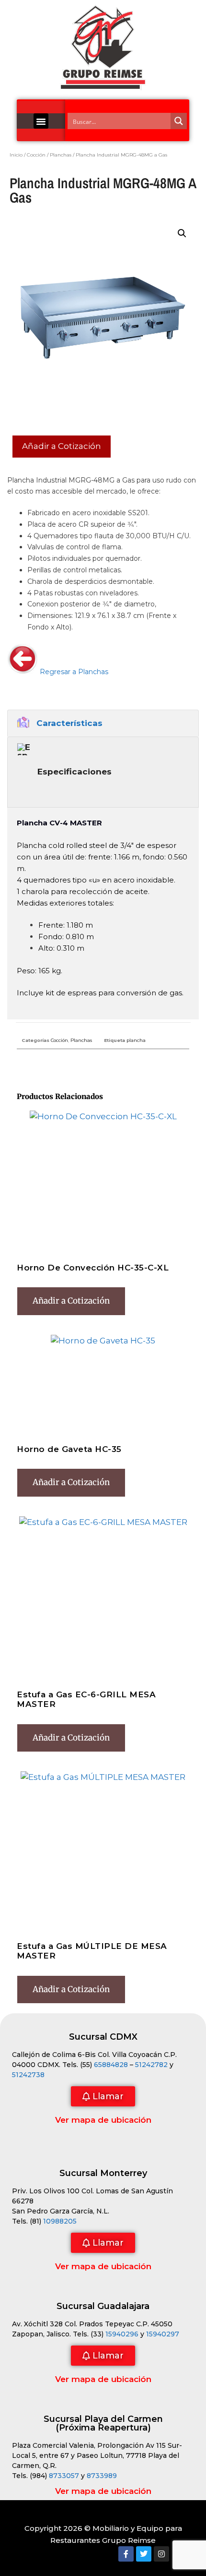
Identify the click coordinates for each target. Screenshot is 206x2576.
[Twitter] (144, 2554)
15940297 (163, 2334)
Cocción (36, 155)
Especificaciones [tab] (74, 772)
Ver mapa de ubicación (103, 2120)
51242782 (151, 2065)
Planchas (61, 155)
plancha (136, 1040)
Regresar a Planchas (73, 672)
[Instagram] (161, 2554)
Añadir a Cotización (62, 446)
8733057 (64, 2476)
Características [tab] (69, 723)
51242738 (28, 2075)
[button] (41, 121)
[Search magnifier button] (179, 121)
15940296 (122, 2334)
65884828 (111, 2065)
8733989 (102, 2476)
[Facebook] (126, 2554)
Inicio (16, 155)
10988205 (60, 2221)
